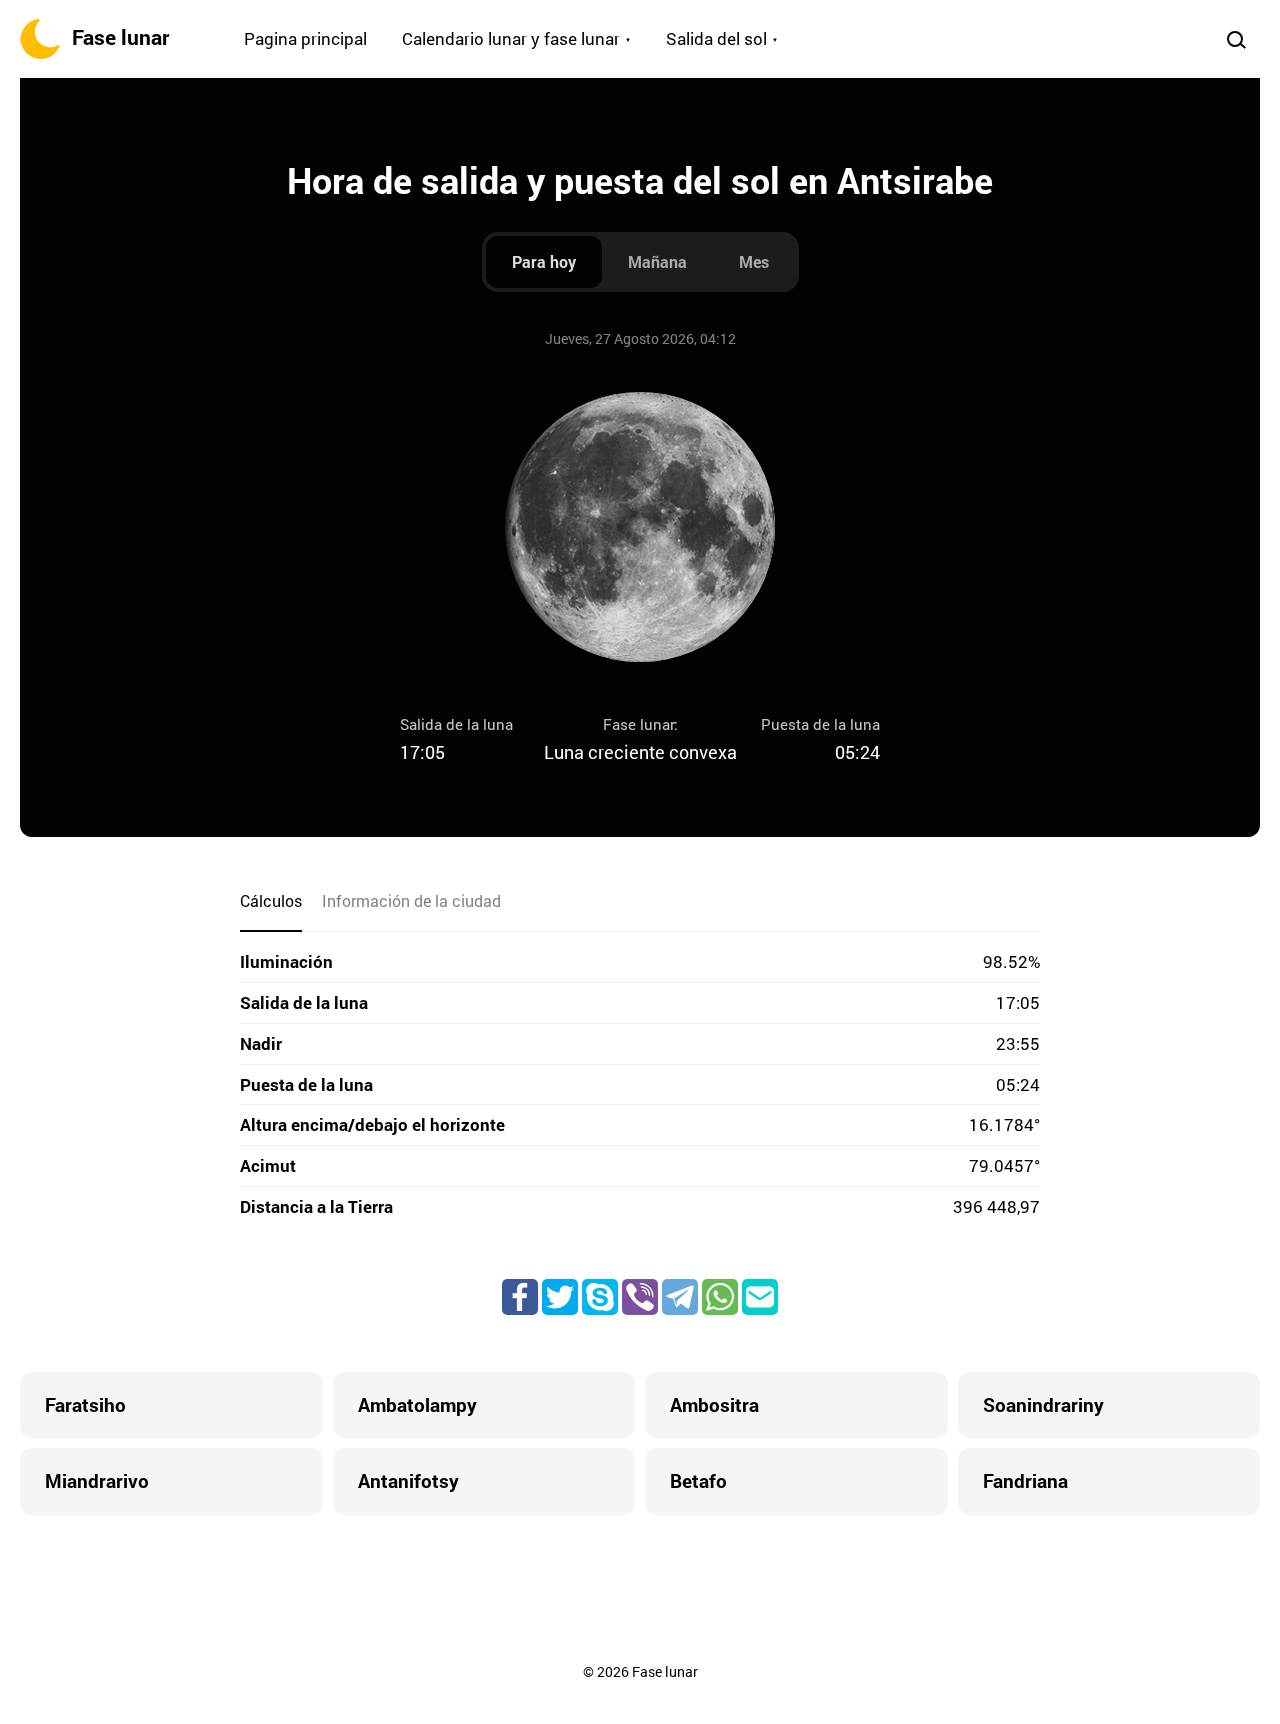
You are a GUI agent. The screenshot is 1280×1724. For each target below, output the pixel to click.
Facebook (520, 1297)
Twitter (560, 1297)
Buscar (1236, 39)
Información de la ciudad (411, 900)
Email (760, 1297)
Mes (754, 261)
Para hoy (544, 261)
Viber (640, 1297)
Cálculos (271, 900)
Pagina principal (305, 38)
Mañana (657, 261)
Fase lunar (120, 37)
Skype (600, 1297)
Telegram (680, 1297)
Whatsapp (720, 1297)
